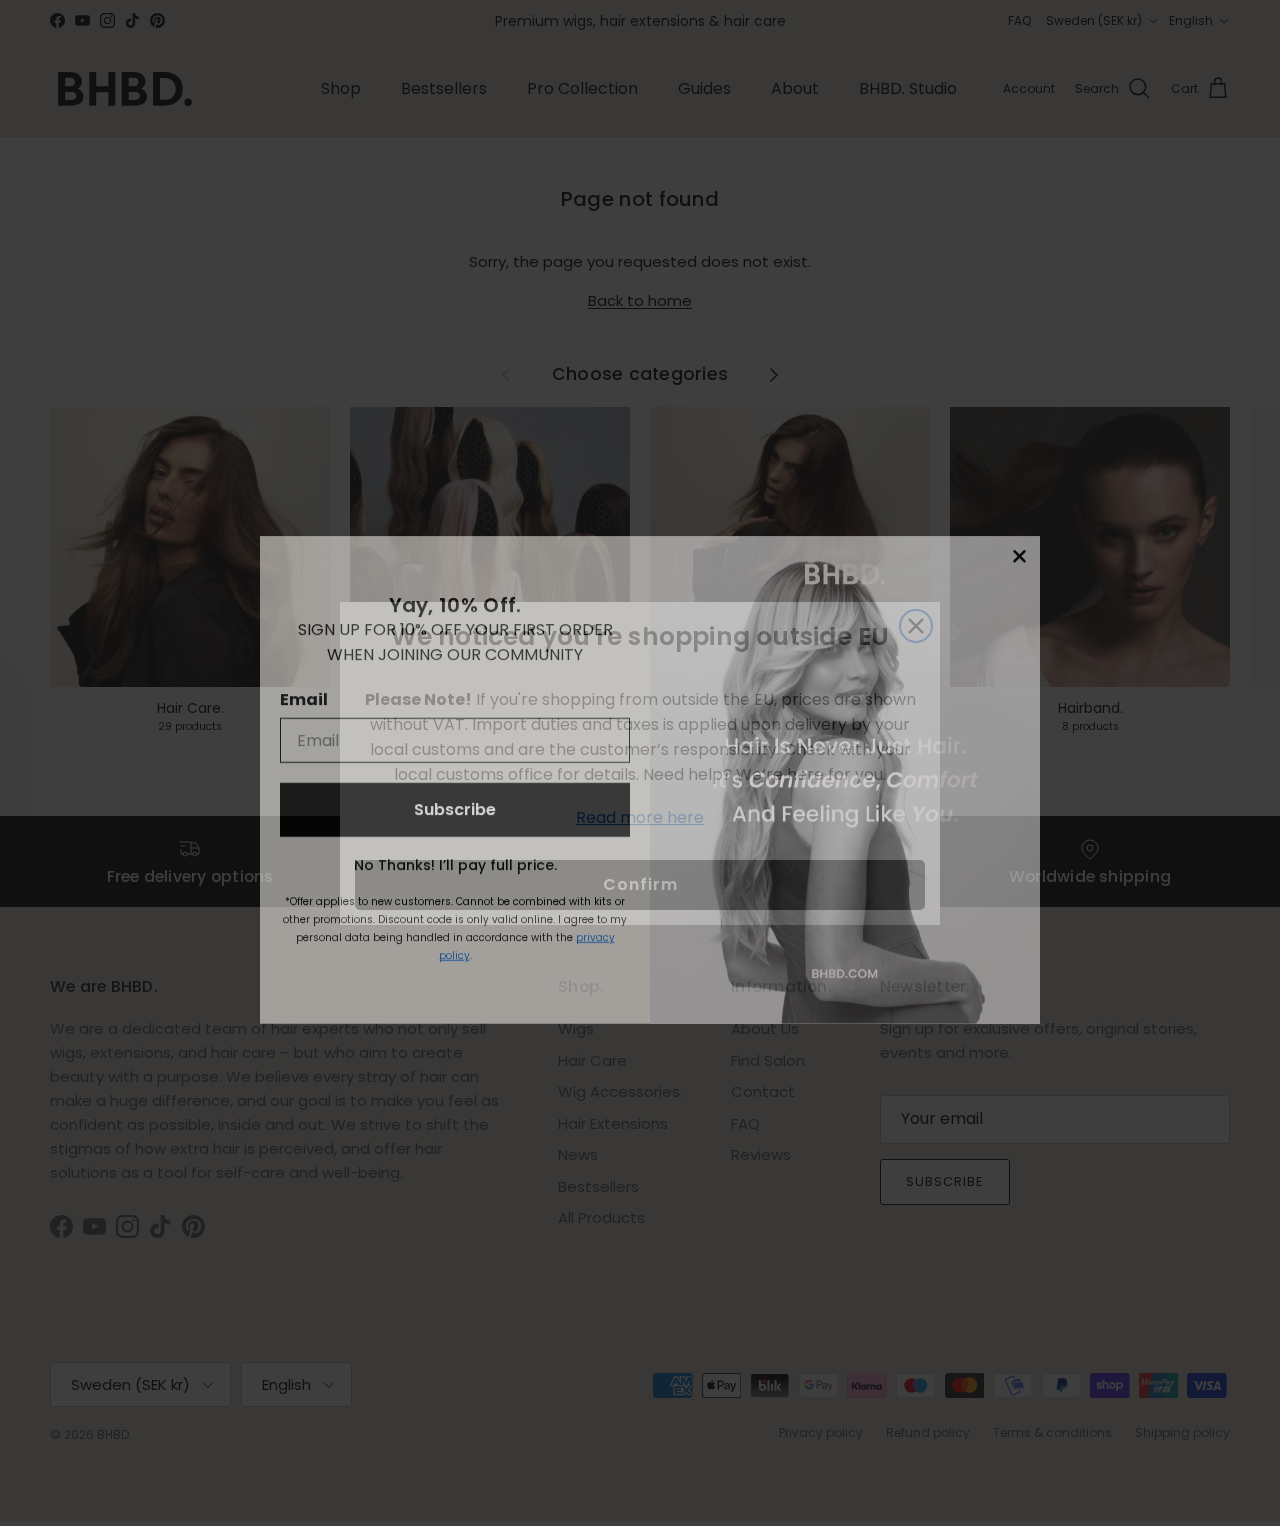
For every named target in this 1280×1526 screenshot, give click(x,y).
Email (304, 682)
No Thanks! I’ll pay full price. (455, 847)
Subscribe (455, 792)
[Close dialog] (1019, 539)
